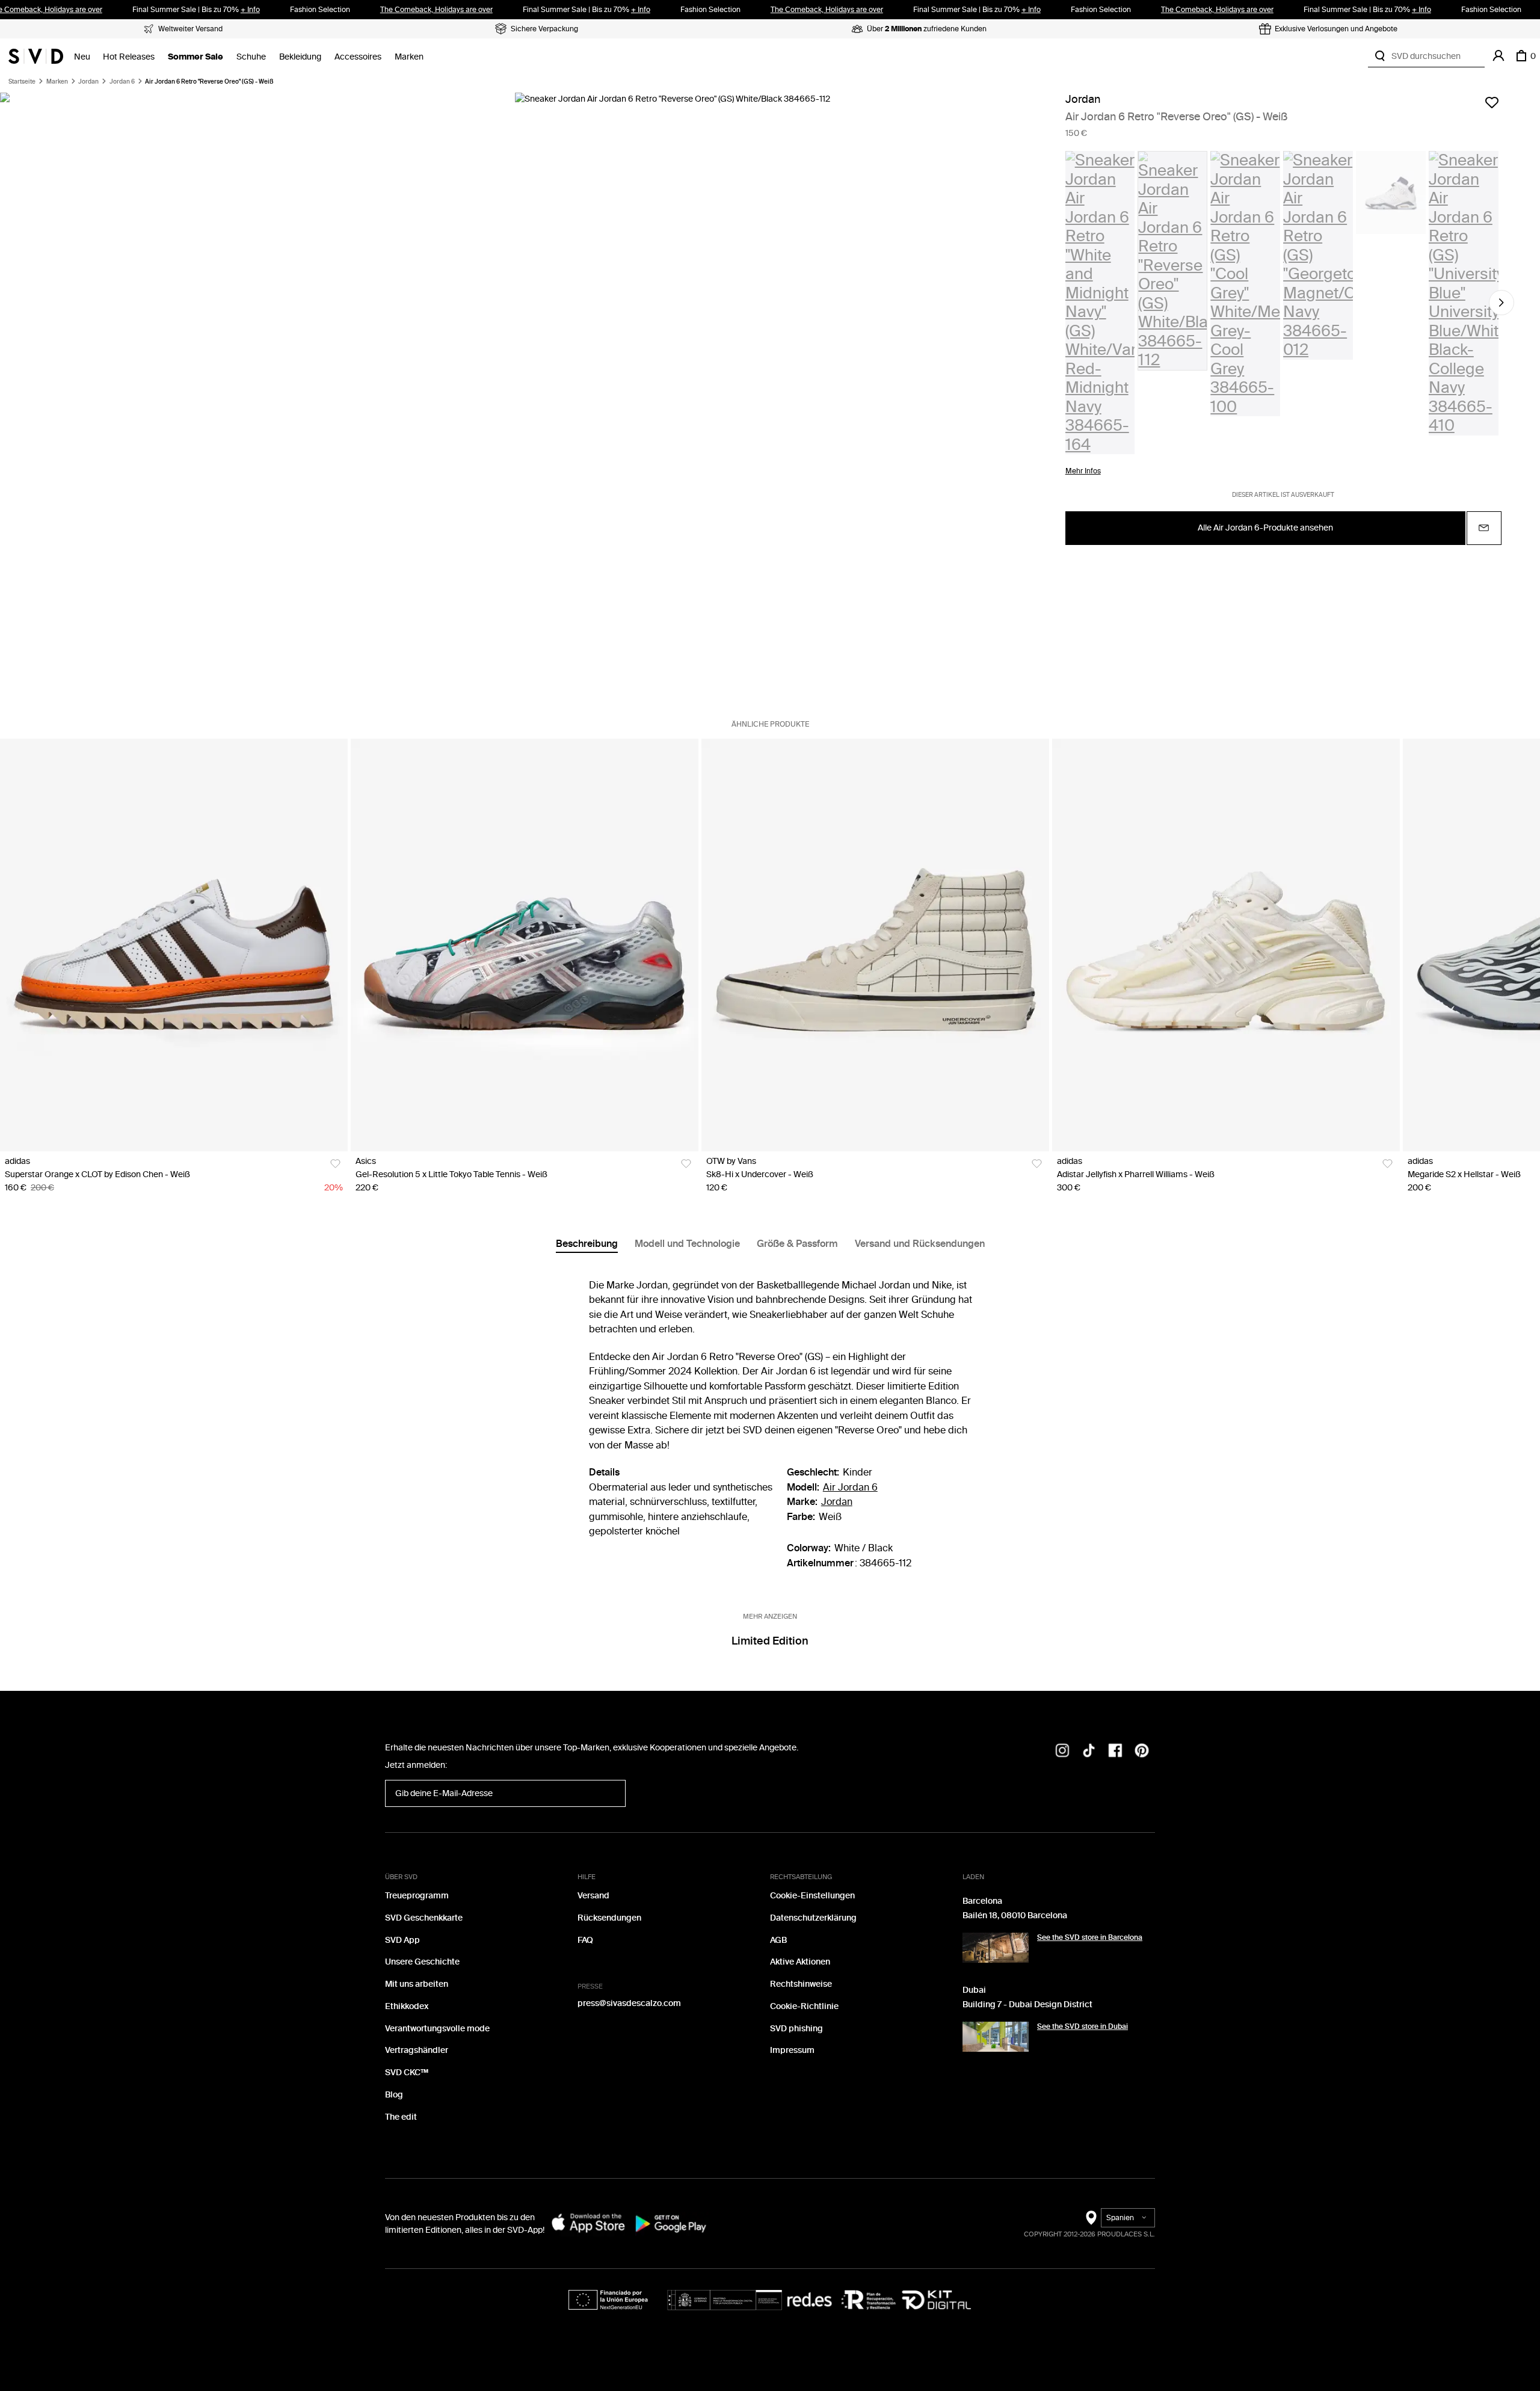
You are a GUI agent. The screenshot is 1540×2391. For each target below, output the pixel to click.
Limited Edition (770, 1641)
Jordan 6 (122, 82)
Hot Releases (129, 57)
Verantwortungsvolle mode (437, 2029)
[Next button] (1501, 303)
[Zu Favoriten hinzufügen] (1492, 102)
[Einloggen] (1498, 56)
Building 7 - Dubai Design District (1027, 2005)
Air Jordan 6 (850, 1487)
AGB (778, 1940)
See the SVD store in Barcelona (1090, 1937)
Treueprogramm (417, 1896)
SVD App (402, 1940)
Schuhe (251, 57)
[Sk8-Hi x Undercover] (875, 945)
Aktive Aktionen (800, 1962)
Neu (82, 57)
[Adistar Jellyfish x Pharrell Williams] (1226, 945)
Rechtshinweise (801, 1984)
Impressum (792, 2050)
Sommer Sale (196, 57)
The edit (401, 2117)
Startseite (22, 82)
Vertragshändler (417, 2050)
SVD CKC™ (407, 2073)
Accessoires (358, 57)
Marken (409, 57)
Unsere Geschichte (422, 1962)
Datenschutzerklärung (813, 1918)
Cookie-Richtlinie (804, 2006)
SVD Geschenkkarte (424, 1918)
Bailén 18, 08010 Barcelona (1015, 1916)
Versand (593, 1896)
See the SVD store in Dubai (1083, 2026)
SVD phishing (796, 2029)
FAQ (585, 1940)
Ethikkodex (407, 2006)
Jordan (88, 82)
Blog (394, 2095)
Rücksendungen (609, 1918)
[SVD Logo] (36, 56)
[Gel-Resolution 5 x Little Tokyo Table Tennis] (525, 945)
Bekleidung (300, 57)
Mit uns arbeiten (417, 1984)
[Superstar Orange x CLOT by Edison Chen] (174, 945)
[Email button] (1484, 528)
